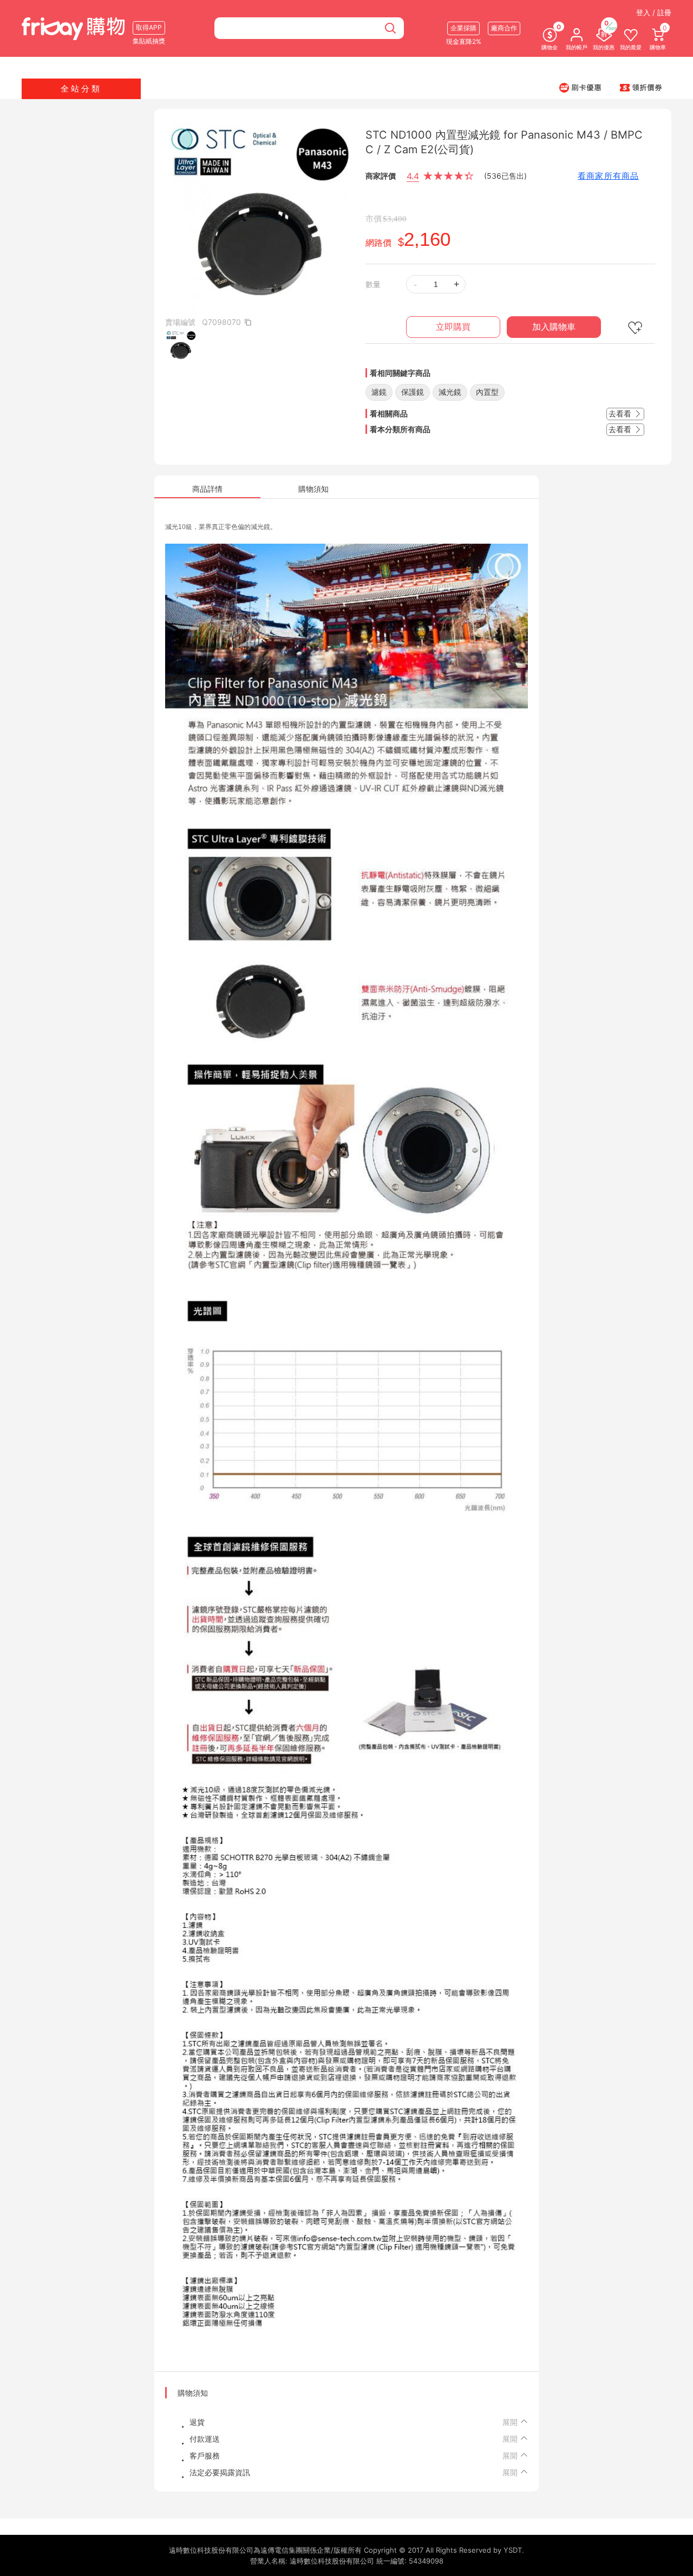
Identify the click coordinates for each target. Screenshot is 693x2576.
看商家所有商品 (608, 176)
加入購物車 (554, 327)
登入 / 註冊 (654, 12)
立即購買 (453, 327)
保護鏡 (413, 392)
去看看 (621, 413)
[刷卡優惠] (580, 87)
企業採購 (463, 28)
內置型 (487, 392)
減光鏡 (450, 392)
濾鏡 (379, 392)
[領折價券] (641, 87)
